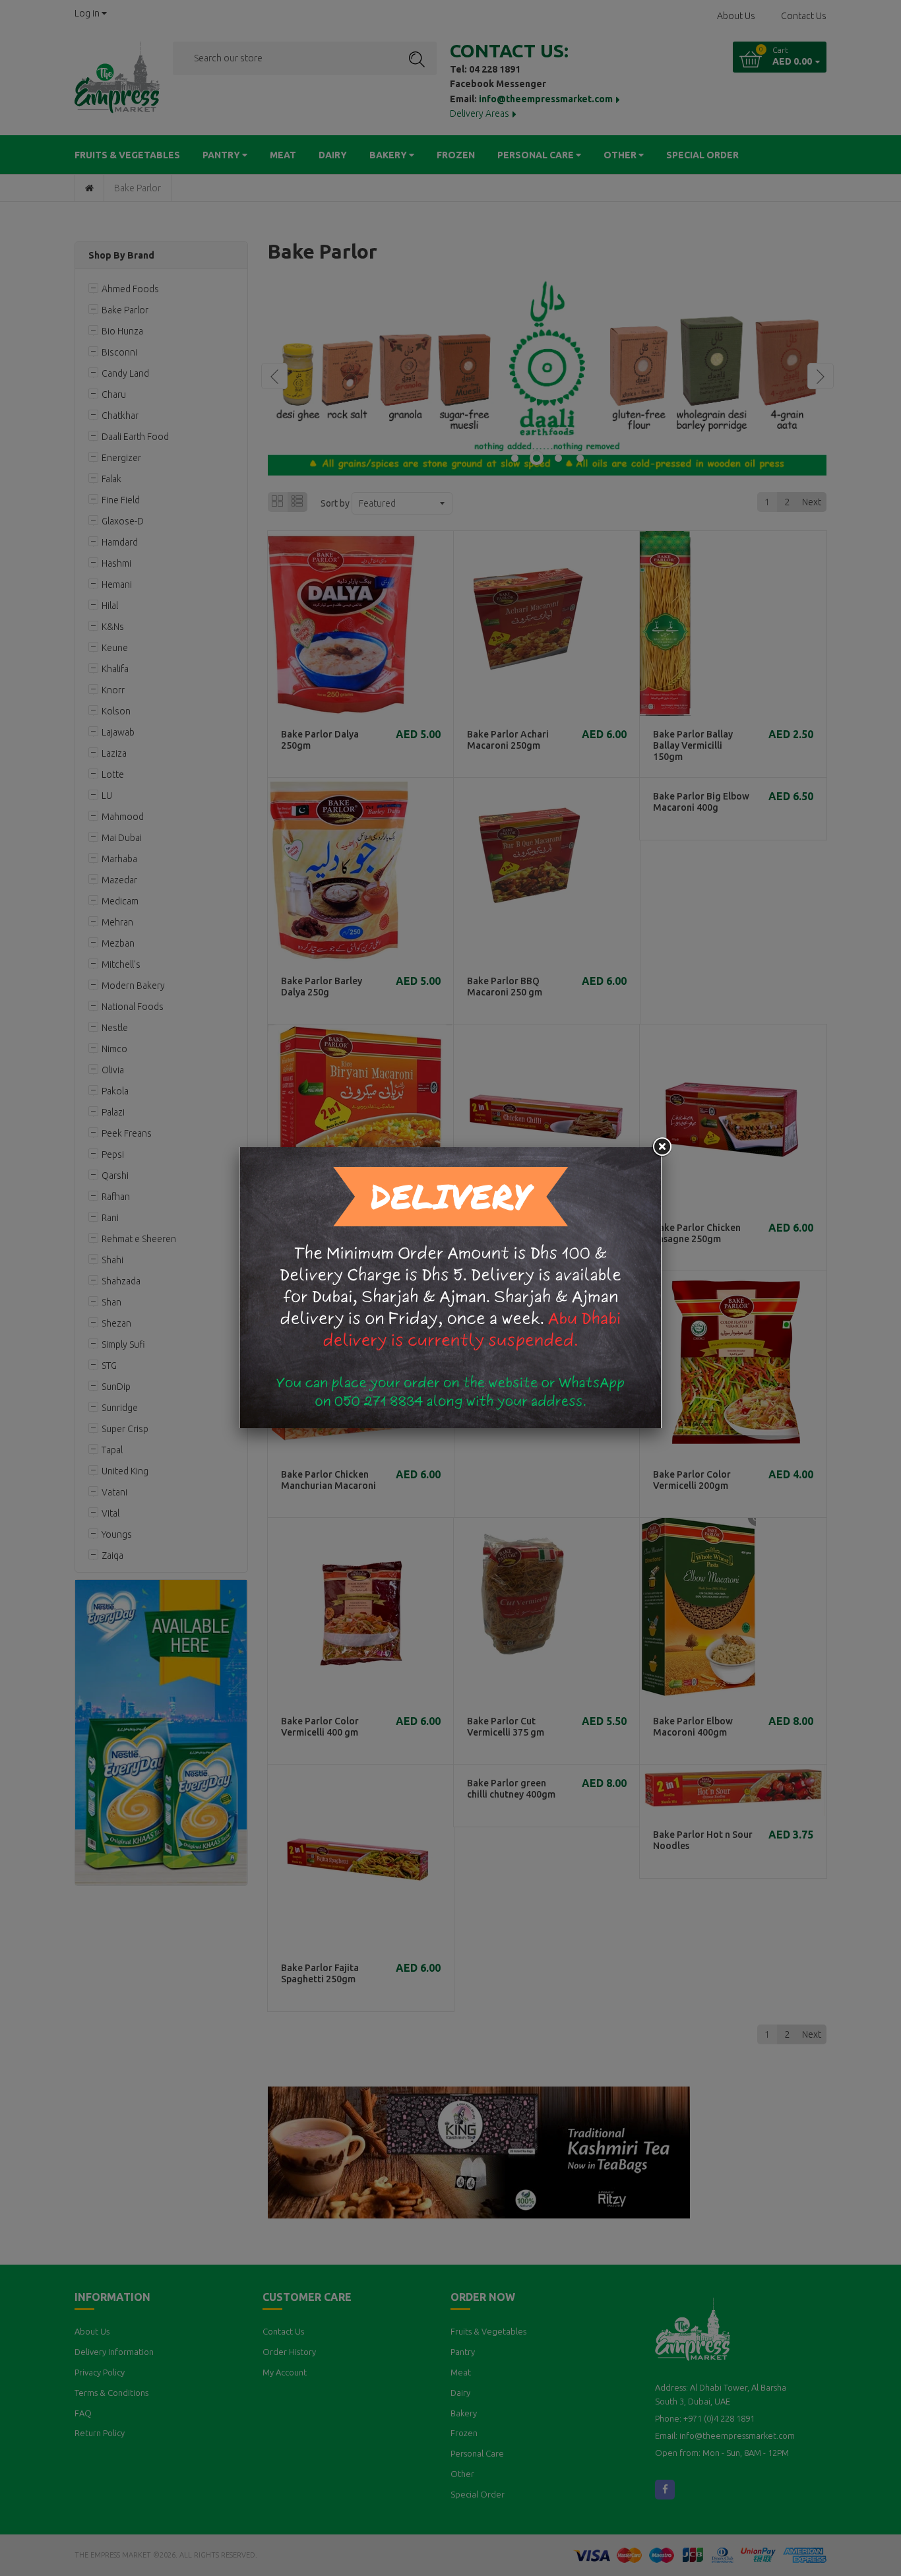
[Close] (662, 1147)
